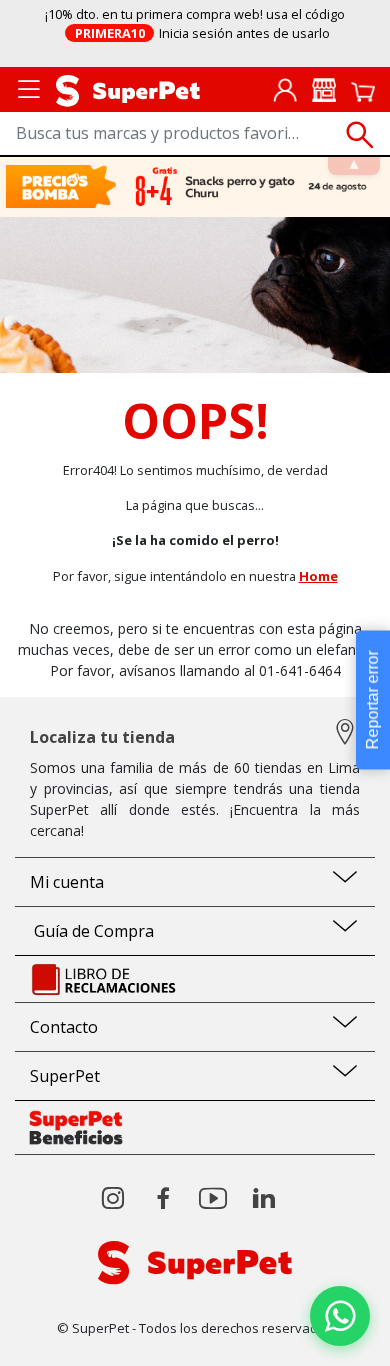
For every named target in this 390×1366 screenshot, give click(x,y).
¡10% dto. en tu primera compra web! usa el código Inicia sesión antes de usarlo (195, 23)
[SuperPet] (128, 89)
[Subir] (58, 1333)
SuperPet (65, 1076)
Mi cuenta (67, 882)
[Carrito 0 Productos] (363, 90)
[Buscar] (360, 135)
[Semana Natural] (195, 187)
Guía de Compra (92, 931)
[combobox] (195, 134)
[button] (340, 1316)
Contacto (64, 1027)
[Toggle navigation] (29, 87)
